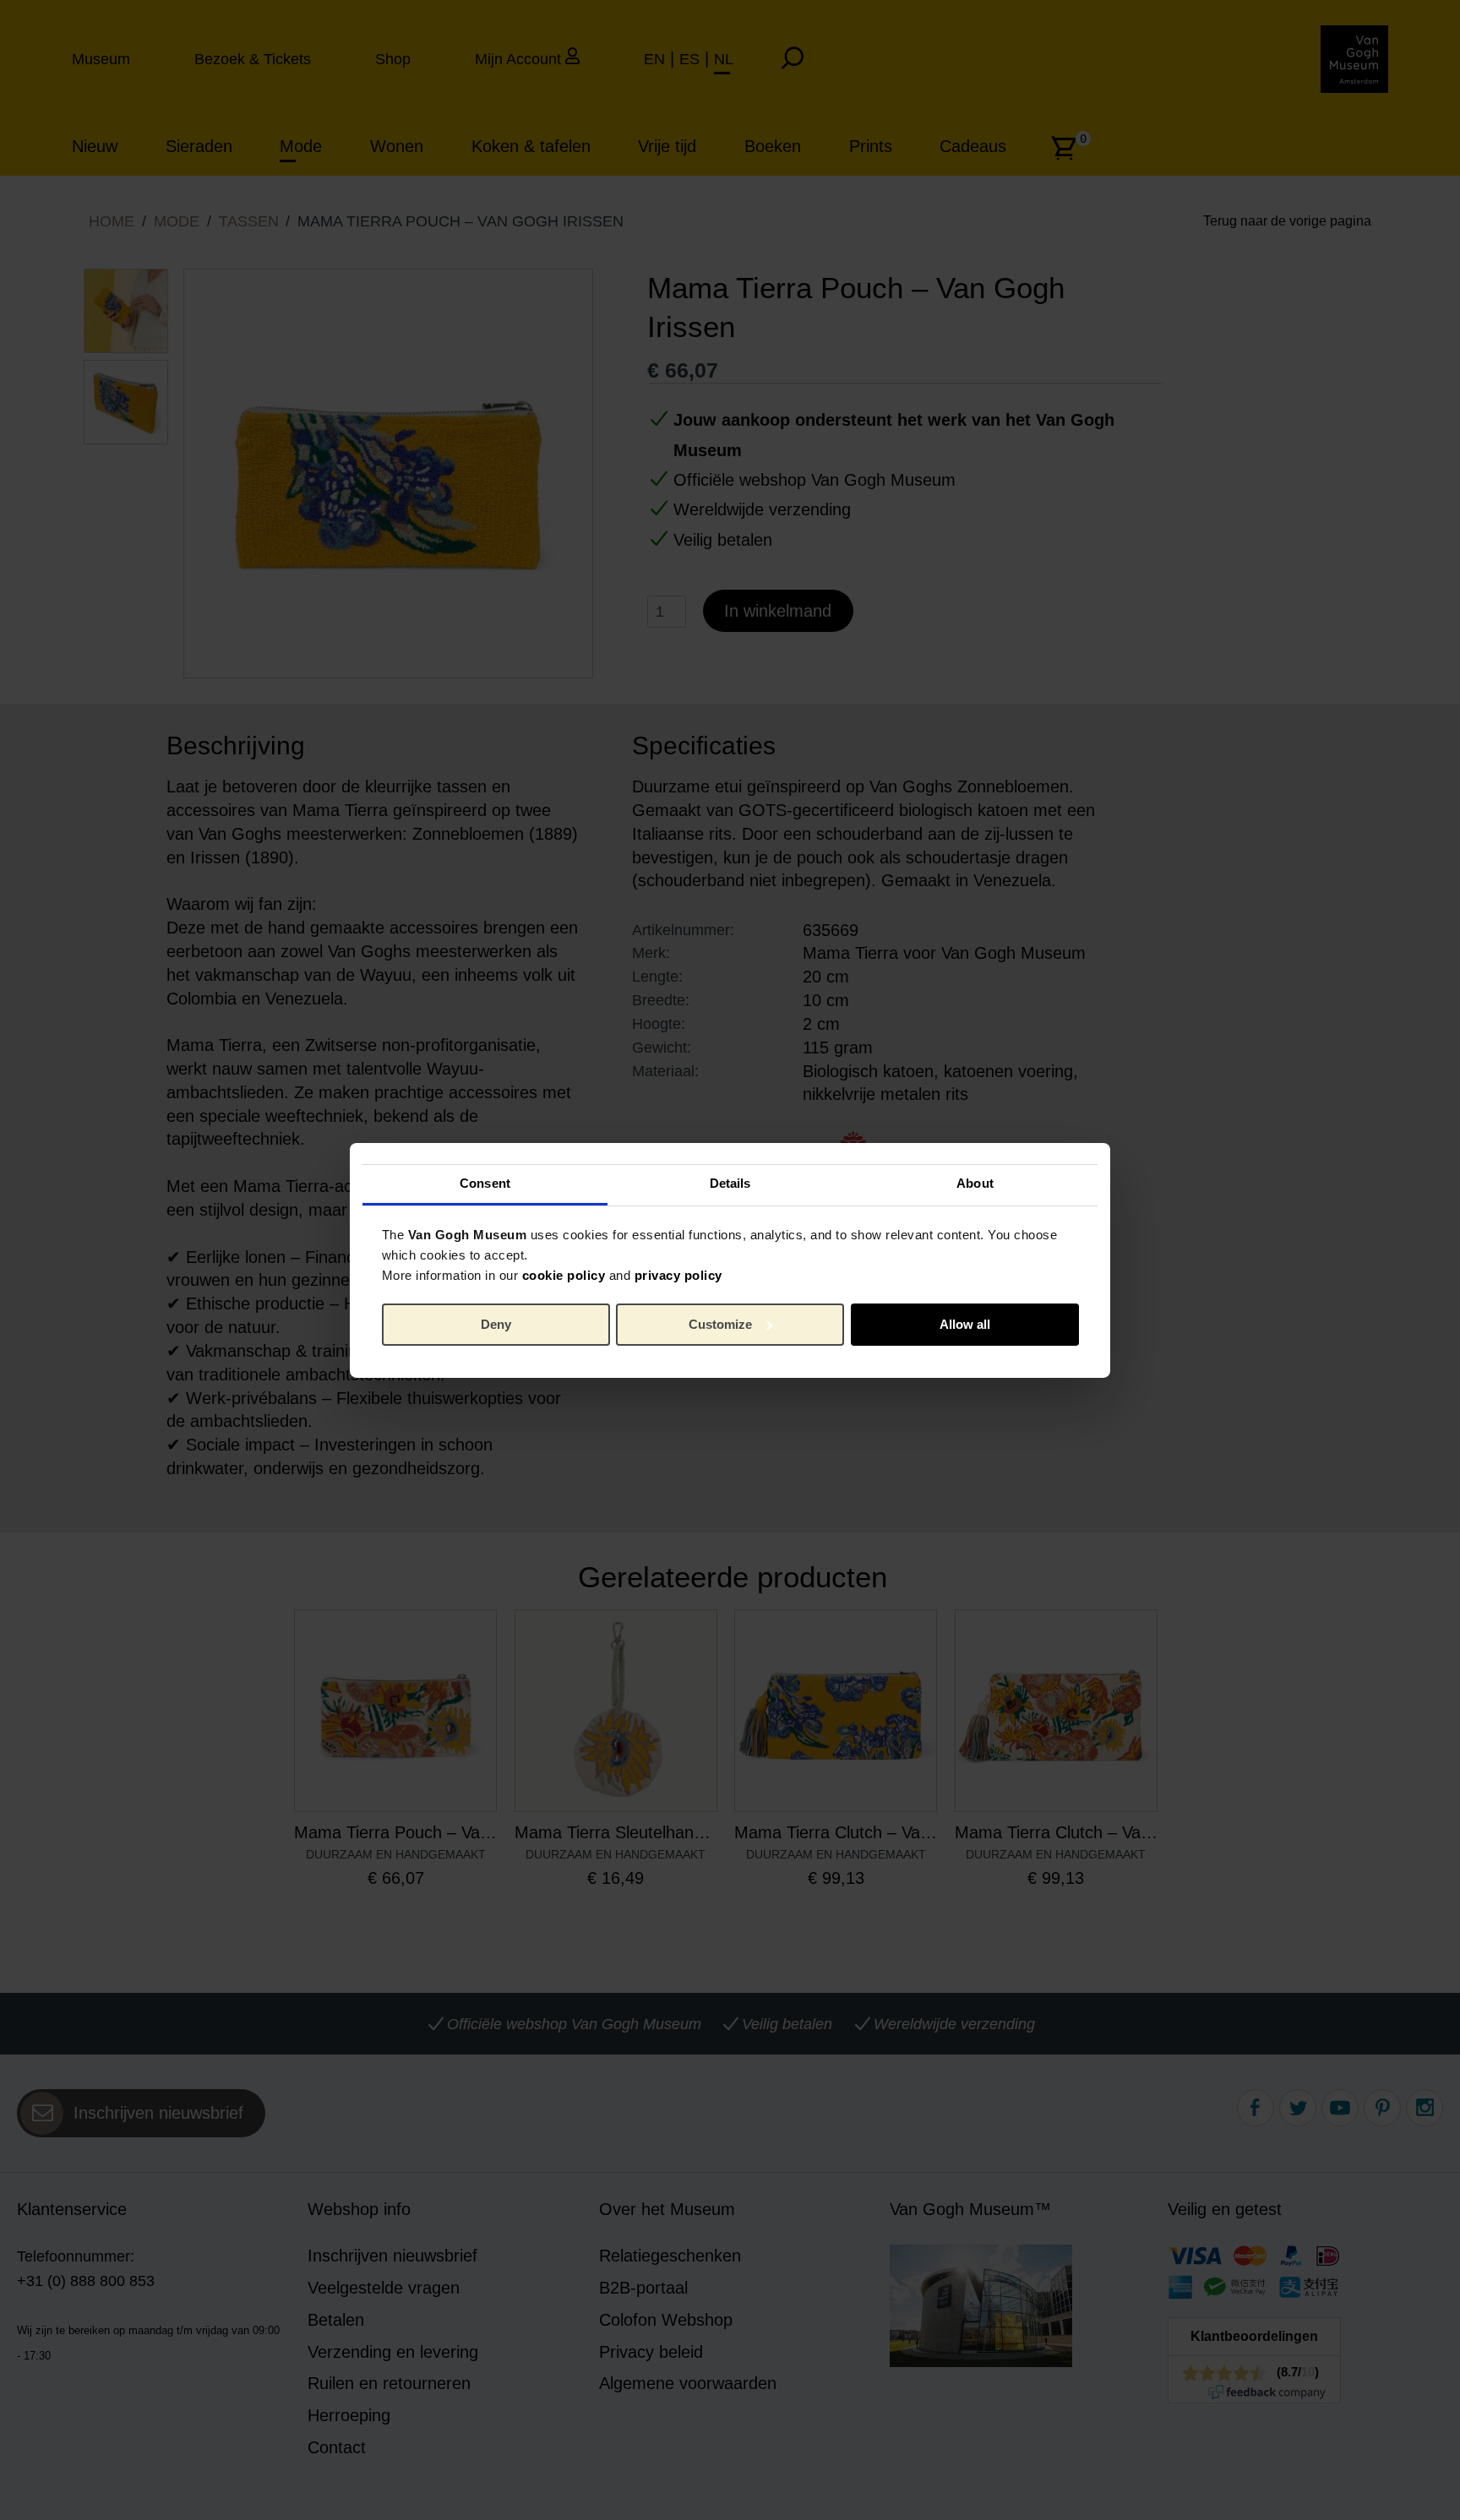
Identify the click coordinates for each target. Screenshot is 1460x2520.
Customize (720, 1324)
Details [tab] (730, 1183)
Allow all (965, 1324)
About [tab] (975, 1183)
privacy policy (678, 1275)
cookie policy (564, 1275)
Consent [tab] (485, 1183)
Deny (496, 1324)
